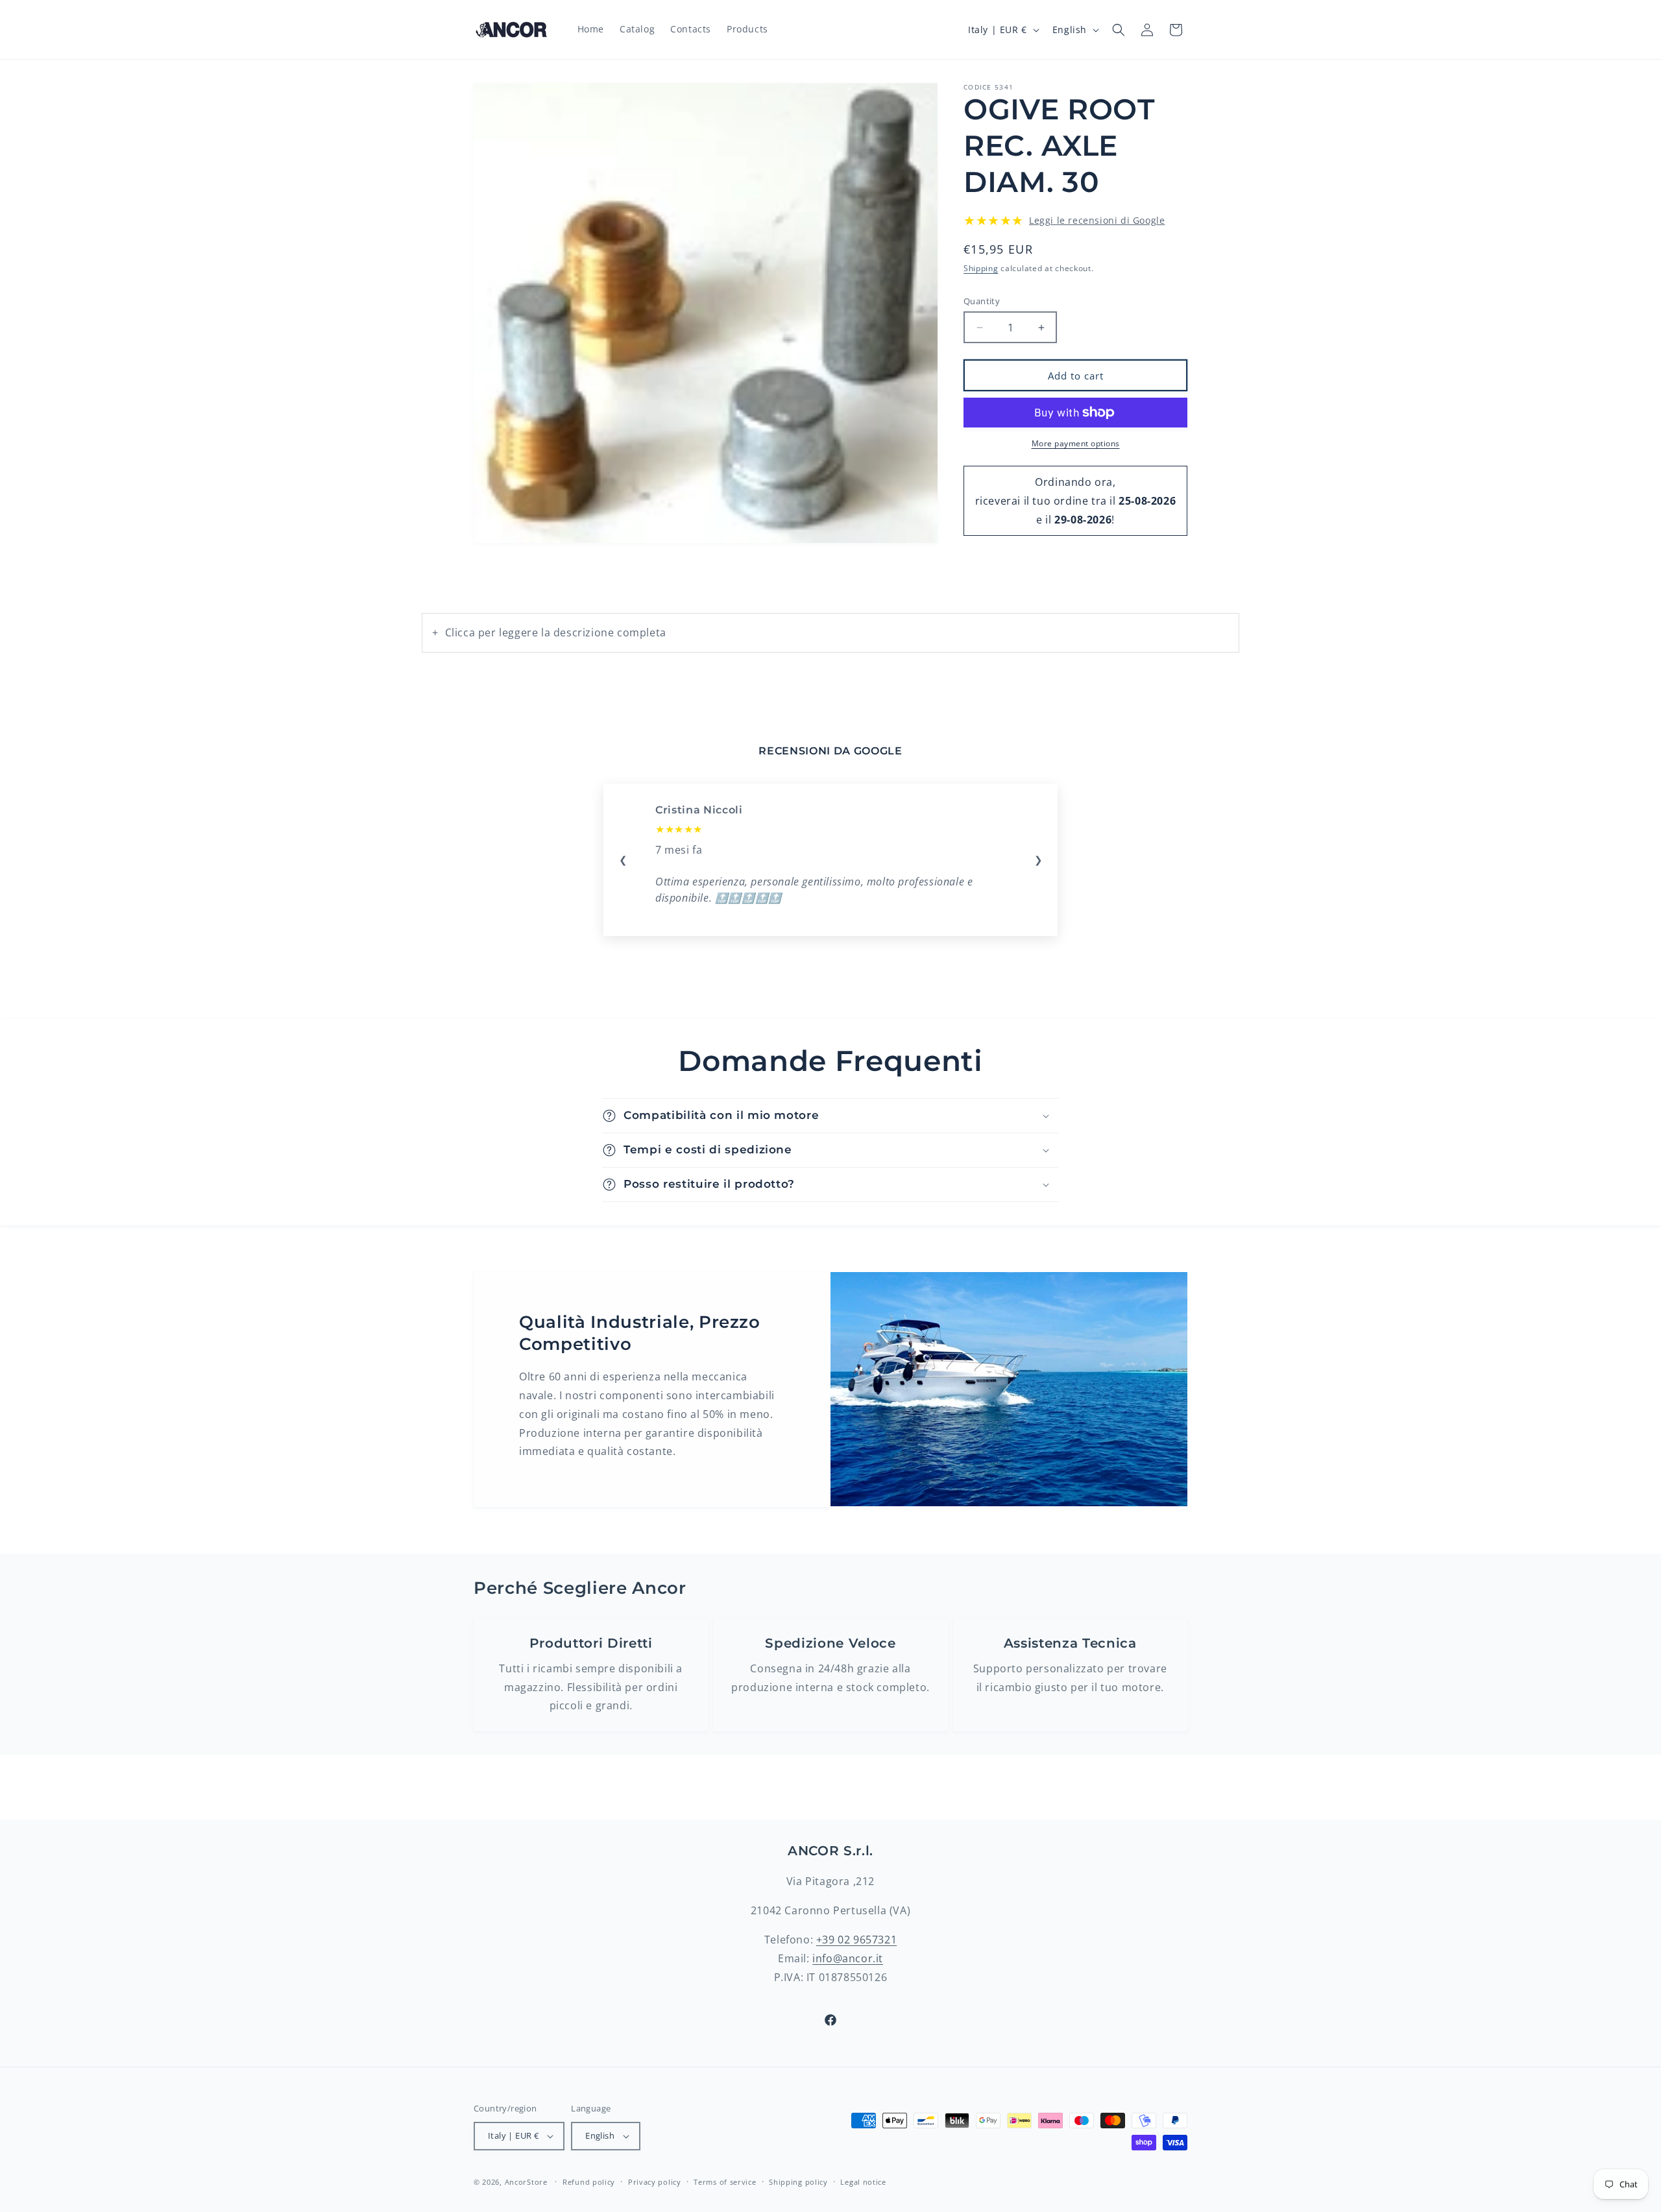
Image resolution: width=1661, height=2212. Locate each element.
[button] (1119, 30)
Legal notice (863, 2182)
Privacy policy (655, 2182)
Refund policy (589, 2182)
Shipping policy (798, 2182)
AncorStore (526, 2182)
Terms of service (725, 2182)
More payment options (1076, 443)
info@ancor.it (848, 1958)
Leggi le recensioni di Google (1097, 220)
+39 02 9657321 (856, 1940)
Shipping (981, 268)
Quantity (982, 301)
